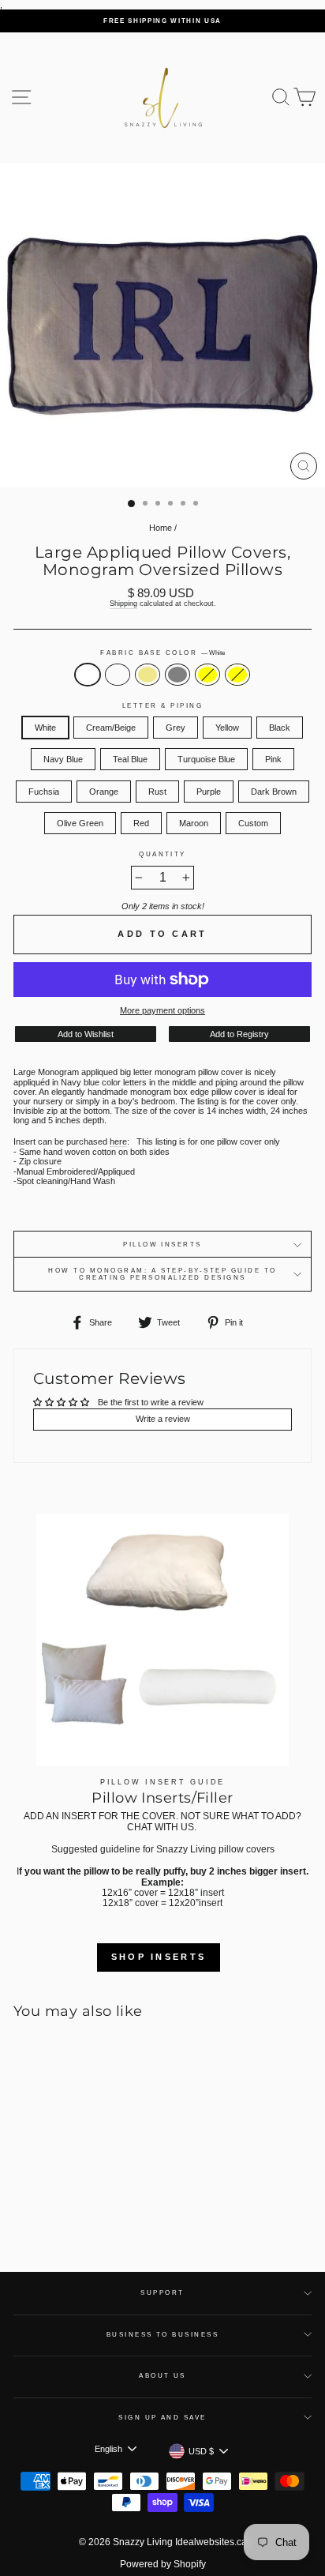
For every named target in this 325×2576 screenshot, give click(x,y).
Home (161, 528)
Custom (253, 823)
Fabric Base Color (162, 653)
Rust (157, 792)
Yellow (227, 728)
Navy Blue (63, 759)
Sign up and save (162, 2418)
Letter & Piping (162, 706)
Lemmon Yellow (207, 675)
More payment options (162, 1010)
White (88, 675)
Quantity (162, 854)
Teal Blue (130, 759)
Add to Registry (239, 1034)
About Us (162, 2376)
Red (141, 823)
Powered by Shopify (163, 2564)
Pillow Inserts (162, 1245)
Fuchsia (44, 792)
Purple (209, 792)
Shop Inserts (159, 1957)
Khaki (148, 675)
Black (280, 728)
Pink (273, 759)
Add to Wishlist (86, 1034)
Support (162, 2293)
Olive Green (80, 823)
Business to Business (163, 2335)
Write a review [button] (163, 1419)
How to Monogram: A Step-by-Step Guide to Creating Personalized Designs (162, 1274)
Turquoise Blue (206, 759)
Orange (104, 792)
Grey (177, 675)
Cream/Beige (118, 675)
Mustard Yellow (237, 675)
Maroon (194, 823)
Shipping (123, 604)
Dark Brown (274, 792)
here (118, 1141)
